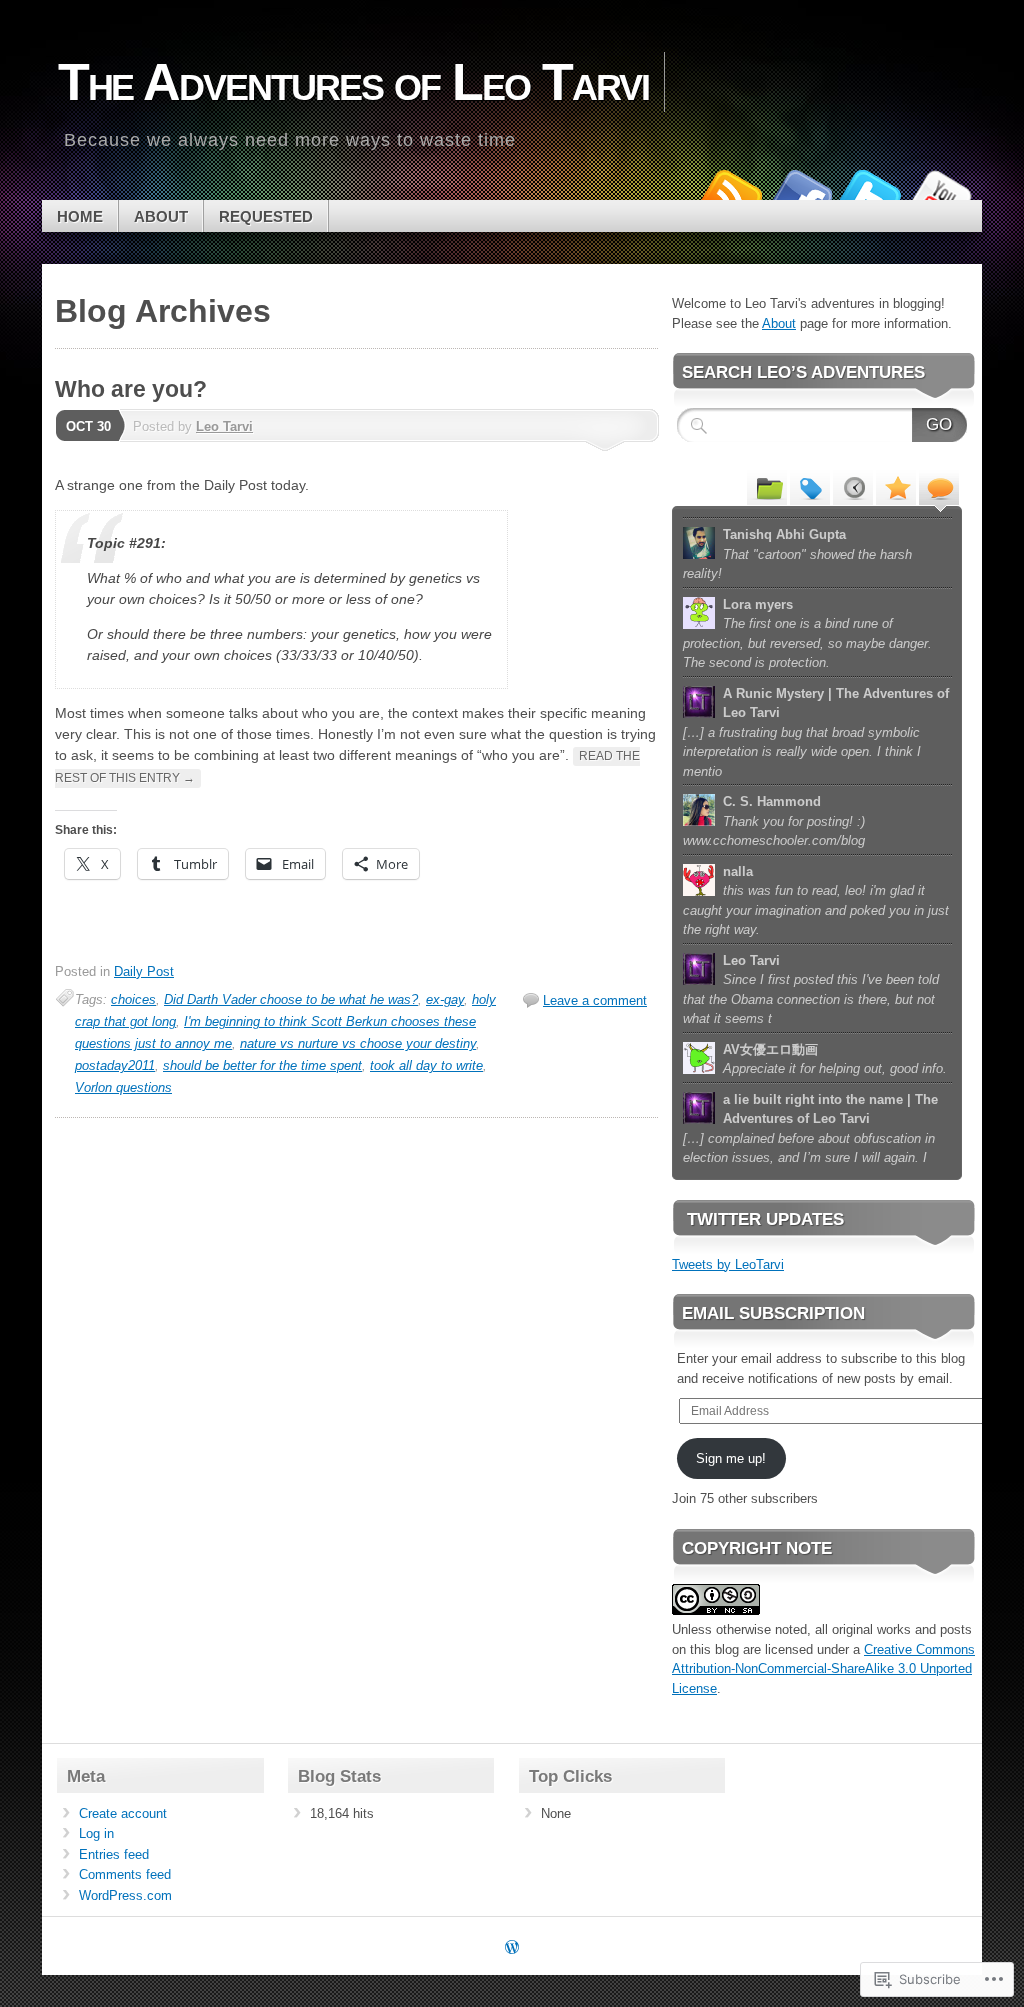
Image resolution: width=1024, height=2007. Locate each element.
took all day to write (426, 1065)
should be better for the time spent (262, 1065)
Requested (266, 216)
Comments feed (125, 1874)
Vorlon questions (123, 1087)
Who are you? (131, 389)
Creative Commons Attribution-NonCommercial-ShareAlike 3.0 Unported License (823, 1669)
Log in (96, 1833)
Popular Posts (896, 487)
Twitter (870, 192)
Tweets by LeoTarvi (728, 1264)
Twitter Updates (765, 1219)
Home (80, 216)
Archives (853, 487)
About (161, 216)
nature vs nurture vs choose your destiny (358, 1043)
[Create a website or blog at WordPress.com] (512, 1948)
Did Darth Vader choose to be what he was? (291, 999)
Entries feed (114, 1854)
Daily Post (144, 971)
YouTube (940, 192)
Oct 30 (88, 426)
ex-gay (445, 999)
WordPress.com (125, 1895)
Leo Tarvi (224, 426)
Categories (767, 487)
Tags (810, 487)
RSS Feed (730, 192)
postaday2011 (115, 1065)
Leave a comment (595, 1000)
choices (133, 999)
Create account (123, 1813)
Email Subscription (773, 1313)
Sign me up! (731, 1458)
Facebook (800, 192)
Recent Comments (939, 487)
